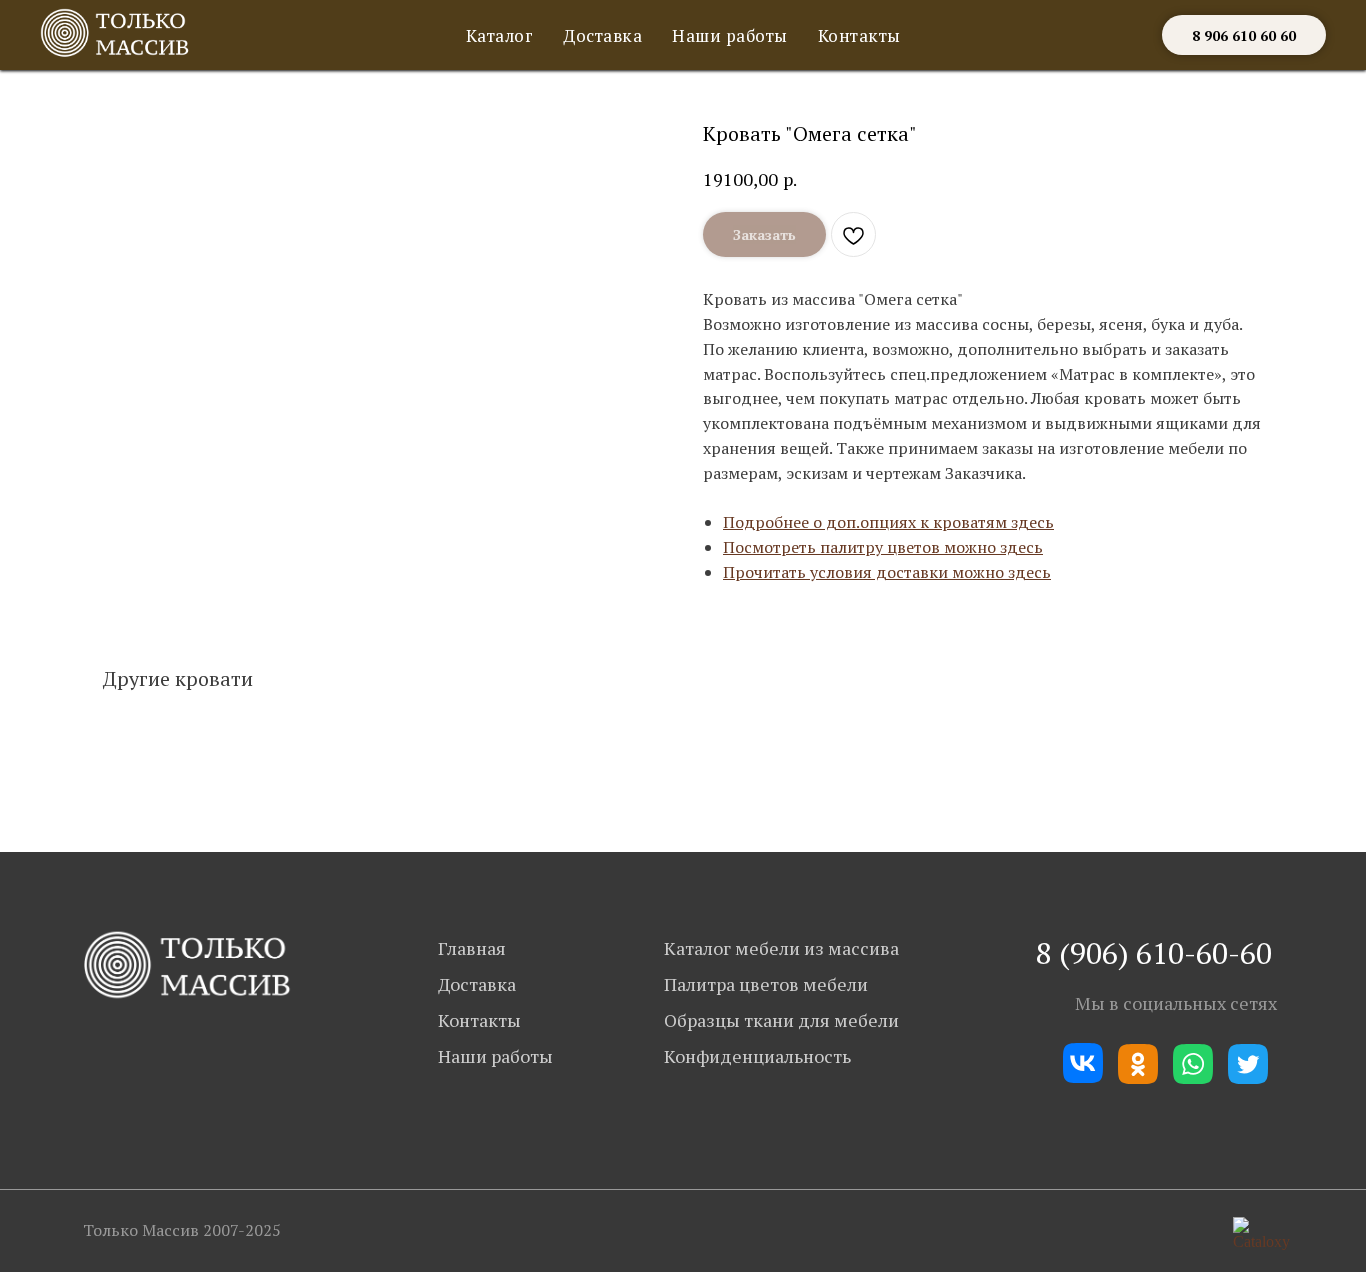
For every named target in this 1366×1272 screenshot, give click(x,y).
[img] (187, 965)
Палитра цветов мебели (766, 984)
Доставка (602, 35)
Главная (472, 948)
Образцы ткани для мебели (781, 1020)
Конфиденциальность (757, 1056)
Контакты (859, 35)
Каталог (500, 35)
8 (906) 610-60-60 (1154, 953)
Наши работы (730, 35)
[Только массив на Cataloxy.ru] (1261, 1241)
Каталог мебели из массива (781, 948)
